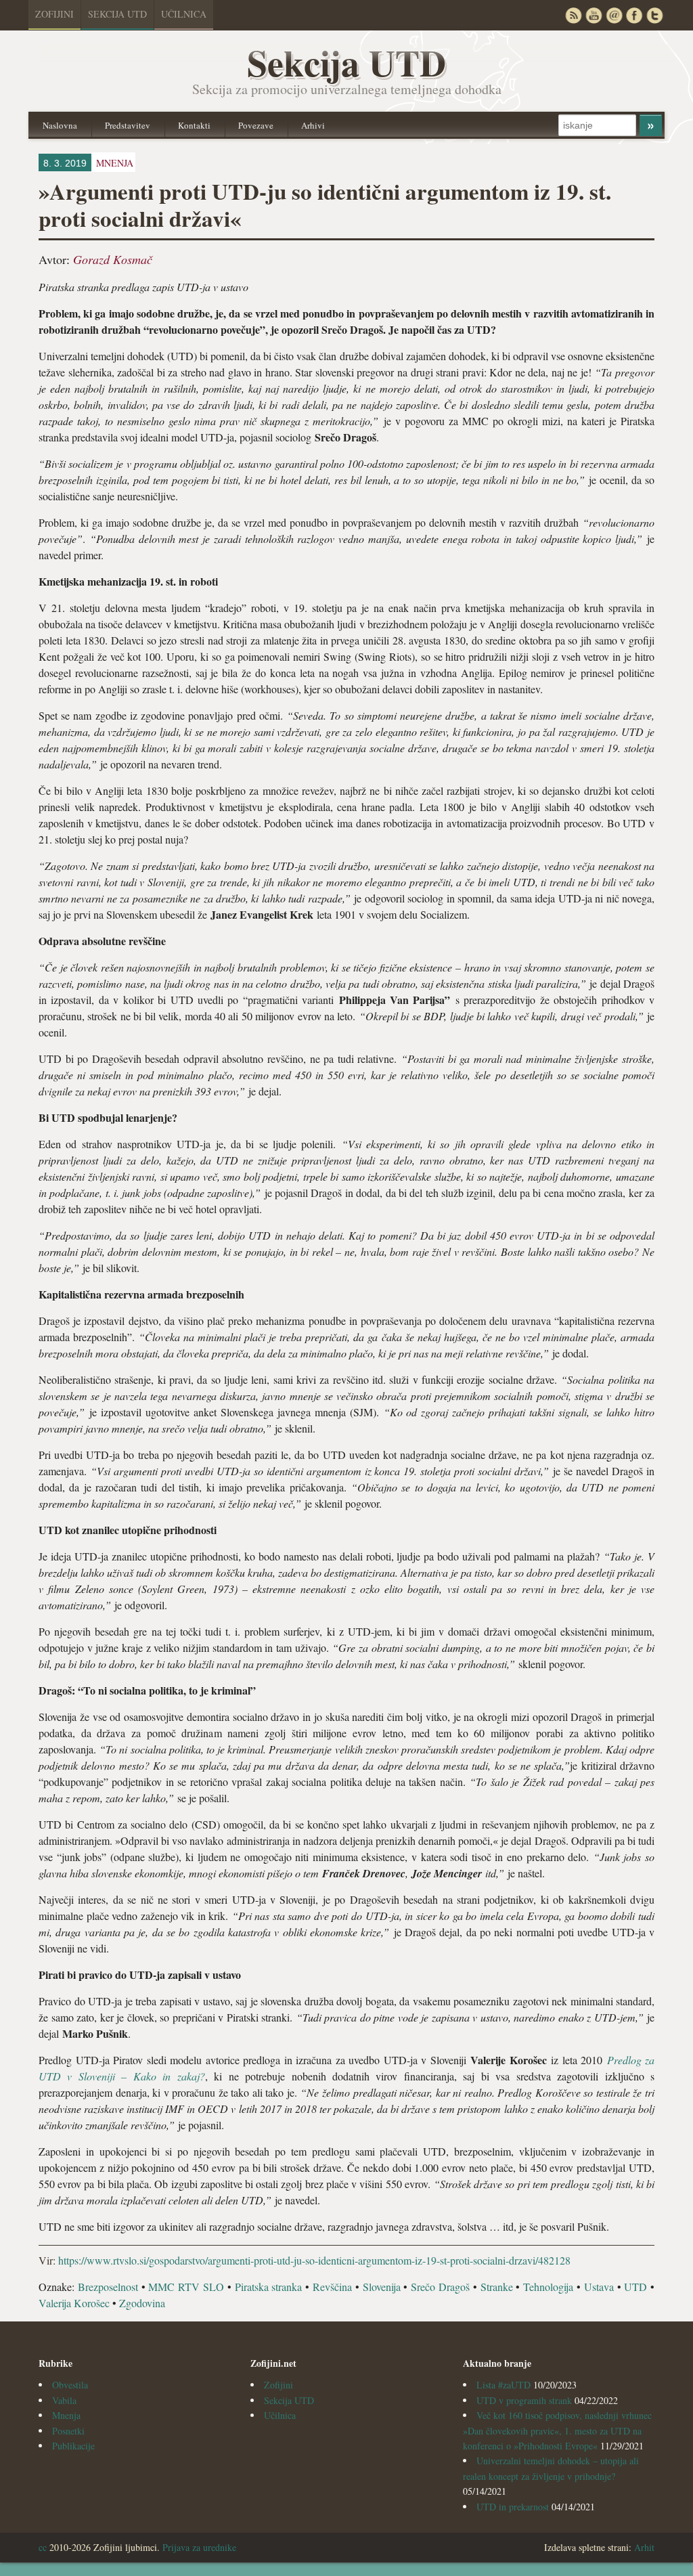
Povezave (256, 125)
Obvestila (70, 2385)
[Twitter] (654, 15)
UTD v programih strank (524, 2400)
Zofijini (54, 14)
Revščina (332, 2287)
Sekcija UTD (117, 14)
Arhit (644, 2547)
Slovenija (382, 2287)
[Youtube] (594, 15)
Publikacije (73, 2446)
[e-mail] (614, 15)
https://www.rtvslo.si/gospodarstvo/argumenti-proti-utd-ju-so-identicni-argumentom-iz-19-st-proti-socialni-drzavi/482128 (314, 2260)
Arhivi (313, 125)
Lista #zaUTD (504, 2385)
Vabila (64, 2400)
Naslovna (60, 125)
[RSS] (573, 15)
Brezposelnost (108, 2287)
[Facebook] (634, 15)
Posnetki (68, 2431)
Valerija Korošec (74, 2303)
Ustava (599, 2287)
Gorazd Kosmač (113, 259)
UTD (635, 2287)
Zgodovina (142, 2303)
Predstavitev (128, 125)
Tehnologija (548, 2287)
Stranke (497, 2287)
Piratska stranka (269, 2287)
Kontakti (194, 125)
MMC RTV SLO (186, 2287)
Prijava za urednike (199, 2547)
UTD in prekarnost (513, 2507)
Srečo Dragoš (440, 2287)
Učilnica (184, 14)
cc (43, 2547)
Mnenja (66, 2415)
